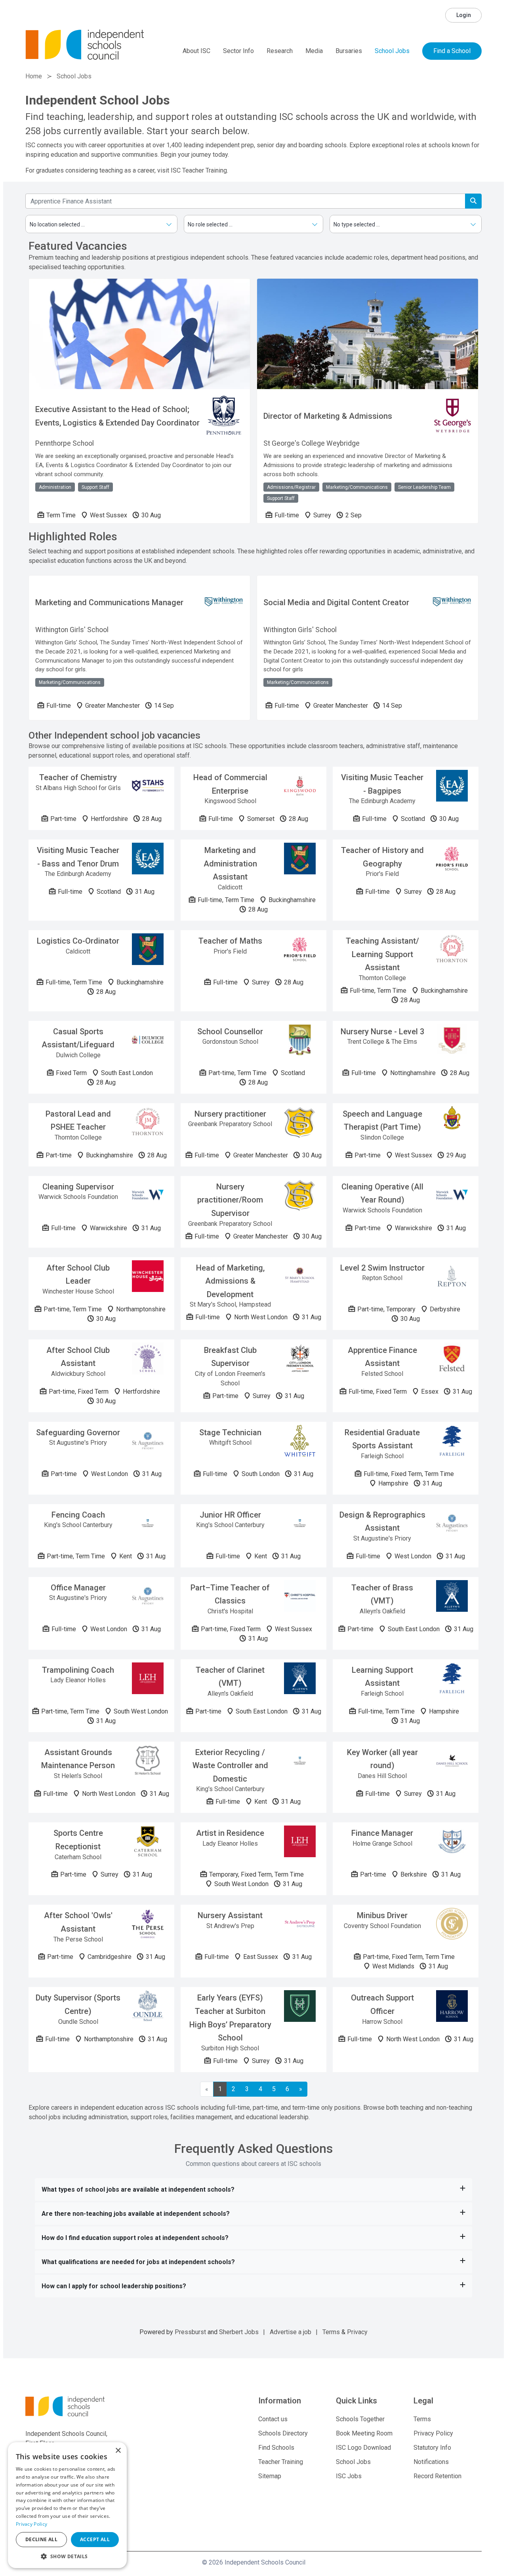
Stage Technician (230, 1432)
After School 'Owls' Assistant (78, 1922)
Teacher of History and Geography (382, 857)
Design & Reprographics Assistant (382, 1522)
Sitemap (270, 2476)
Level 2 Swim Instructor (382, 1268)
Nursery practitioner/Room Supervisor (230, 1200)
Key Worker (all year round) (382, 1759)
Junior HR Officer (230, 1515)
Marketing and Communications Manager (109, 602)
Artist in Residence (230, 1833)
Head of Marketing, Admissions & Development (230, 1281)
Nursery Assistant (230, 1915)
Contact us (273, 2419)
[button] (67, 2556)
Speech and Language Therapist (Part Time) (382, 1121)
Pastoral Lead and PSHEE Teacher (78, 1121)
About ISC (196, 51)
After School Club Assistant (78, 1357)
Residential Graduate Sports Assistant (382, 1439)
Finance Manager (382, 1833)
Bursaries (349, 51)
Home (34, 76)
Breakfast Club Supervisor (230, 1357)
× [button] (118, 2451)
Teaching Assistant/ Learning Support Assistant (382, 954)
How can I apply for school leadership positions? (114, 2286)
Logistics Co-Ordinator (78, 941)
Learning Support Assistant (382, 1677)
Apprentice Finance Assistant (382, 1357)
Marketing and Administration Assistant (230, 863)
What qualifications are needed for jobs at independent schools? (138, 2262)
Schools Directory (283, 2433)
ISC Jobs (349, 2476)
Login (464, 15)
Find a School (452, 51)
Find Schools (276, 2448)
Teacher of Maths (230, 941)
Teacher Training (281, 2462)
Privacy (357, 2332)
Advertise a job (291, 2332)
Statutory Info (432, 2448)
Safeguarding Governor (78, 1432)
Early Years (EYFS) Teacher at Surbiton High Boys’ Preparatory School (230, 2018)
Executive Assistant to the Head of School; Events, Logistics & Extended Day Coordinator (117, 416)
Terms (331, 2332)
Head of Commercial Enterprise (230, 784)
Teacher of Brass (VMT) (382, 1594)
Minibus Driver (382, 1915)
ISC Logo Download (363, 2448)
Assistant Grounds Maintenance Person (78, 1759)
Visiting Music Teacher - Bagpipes (382, 784)
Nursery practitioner (230, 1114)
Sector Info (238, 51)
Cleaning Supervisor (78, 1187)
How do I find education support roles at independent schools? (135, 2238)
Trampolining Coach (78, 1670)
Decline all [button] (41, 2539)
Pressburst (190, 2332)
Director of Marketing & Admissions (328, 416)
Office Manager (78, 1588)
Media (314, 51)
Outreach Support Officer (382, 2004)
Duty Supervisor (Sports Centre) (78, 2004)
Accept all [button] (95, 2539)
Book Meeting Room (364, 2433)
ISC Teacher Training (199, 170)
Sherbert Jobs (239, 2332)
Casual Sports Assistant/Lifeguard (78, 1038)
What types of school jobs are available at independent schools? (138, 2189)
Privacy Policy (433, 2433)
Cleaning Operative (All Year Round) (382, 1193)
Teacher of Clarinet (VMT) (230, 1677)
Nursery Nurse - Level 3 (382, 1032)
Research (280, 51)
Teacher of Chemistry (78, 777)
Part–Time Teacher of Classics (230, 1594)
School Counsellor (230, 1032)
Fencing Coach (78, 1515)
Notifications (431, 2462)
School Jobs (392, 51)
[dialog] (67, 2505)
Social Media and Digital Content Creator (336, 602)
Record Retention (437, 2476)
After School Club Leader (78, 1275)
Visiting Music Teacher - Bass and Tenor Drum (78, 857)
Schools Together (360, 2419)
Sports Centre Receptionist (78, 1840)
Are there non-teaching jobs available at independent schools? (136, 2214)
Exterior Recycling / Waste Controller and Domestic (230, 1766)
